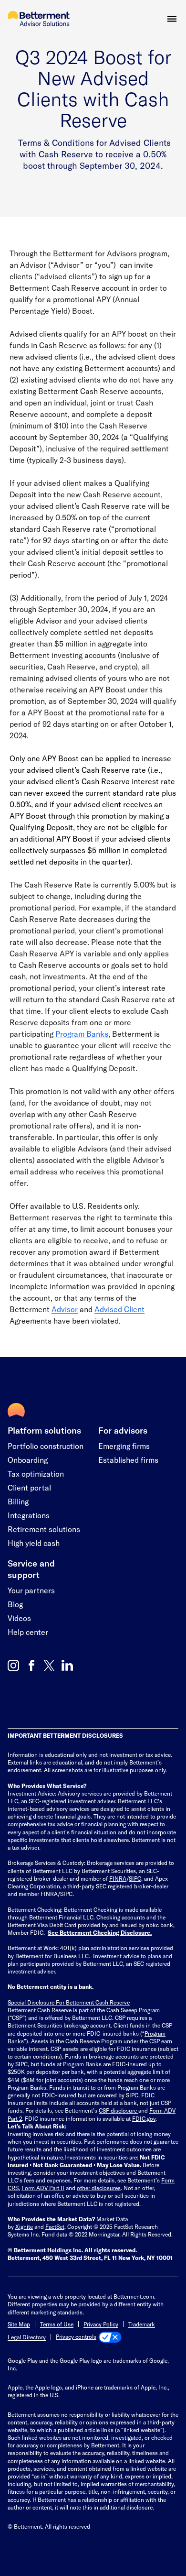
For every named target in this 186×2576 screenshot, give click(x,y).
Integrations (29, 1515)
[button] (172, 19)
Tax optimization (36, 1474)
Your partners (31, 1590)
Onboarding (28, 1460)
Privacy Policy (101, 2324)
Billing (18, 1501)
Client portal (29, 1487)
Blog (15, 1604)
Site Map (19, 2324)
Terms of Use (57, 2324)
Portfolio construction (46, 1446)
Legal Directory (27, 2337)
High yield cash (34, 1543)
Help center (28, 1632)
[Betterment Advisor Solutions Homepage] (39, 19)
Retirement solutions (44, 1529)
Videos (19, 1618)
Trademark (142, 2324)
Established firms (128, 1460)
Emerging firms (124, 1446)
